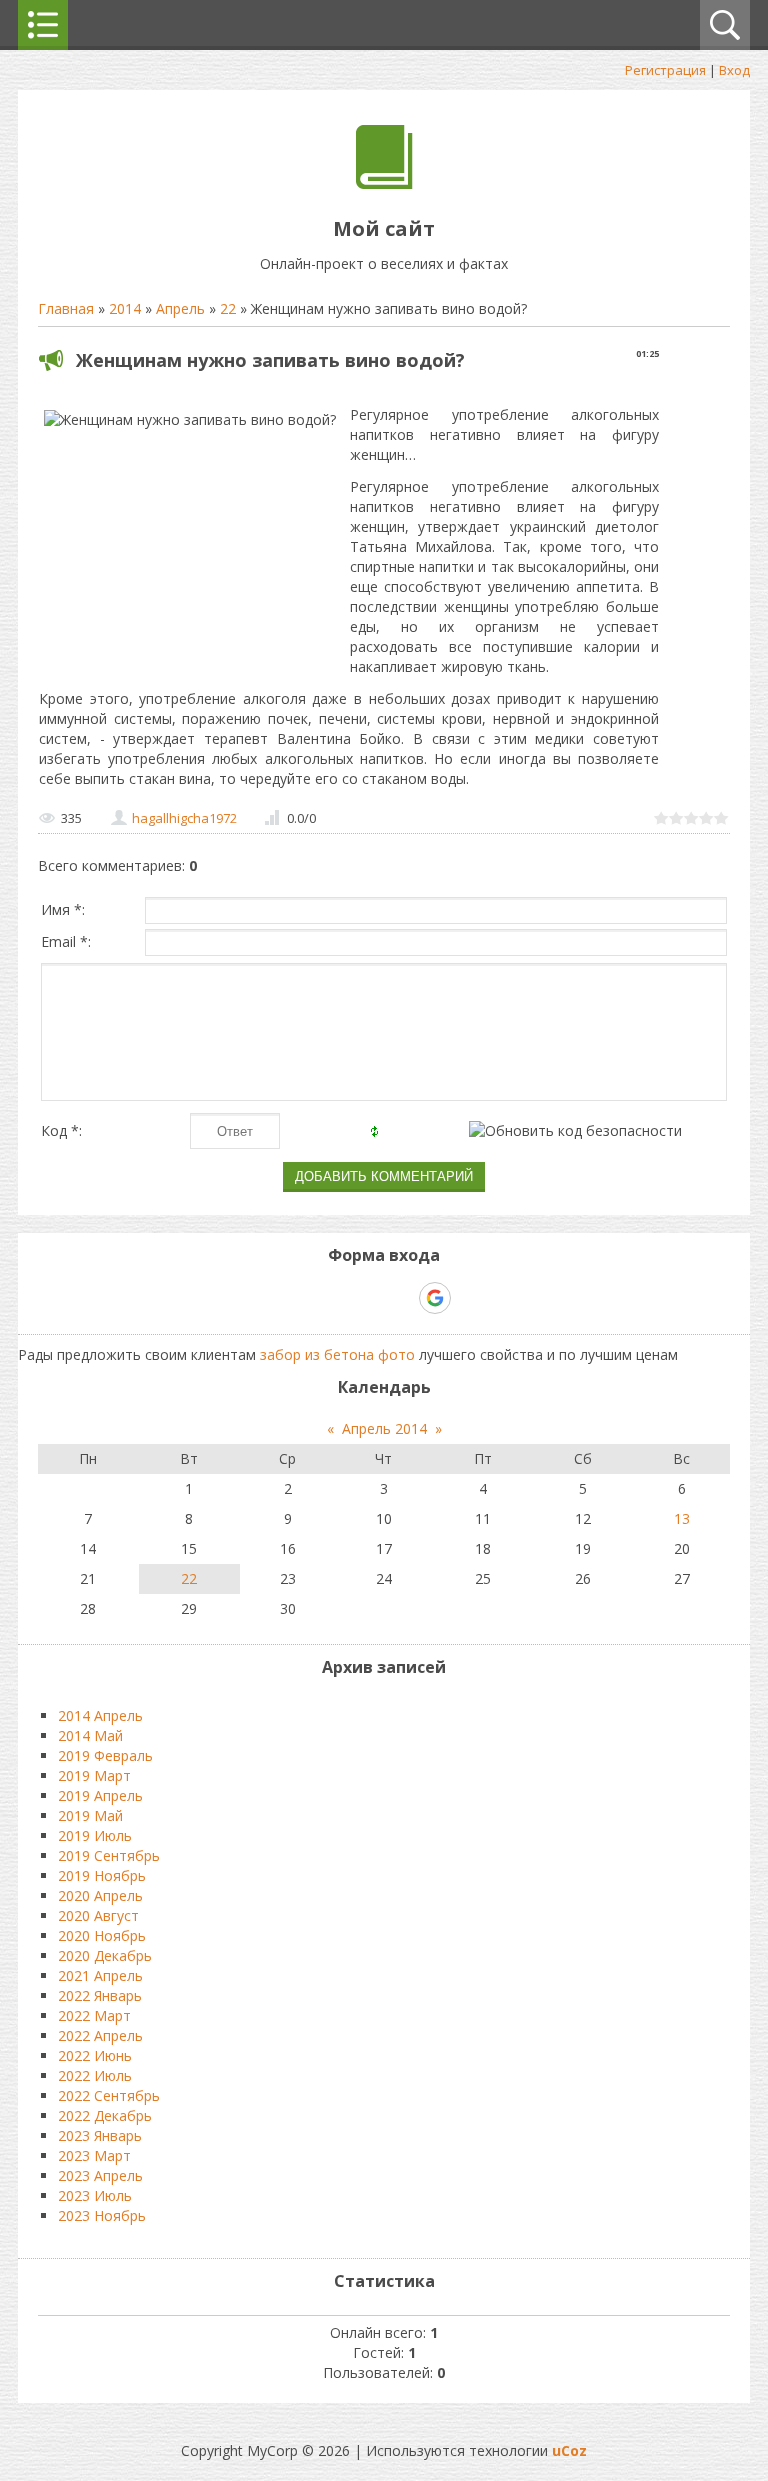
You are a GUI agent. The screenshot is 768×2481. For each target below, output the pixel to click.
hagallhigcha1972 (184, 818)
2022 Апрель (100, 2035)
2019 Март (94, 1775)
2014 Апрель (100, 1715)
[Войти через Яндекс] (400, 1298)
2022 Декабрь (105, 2115)
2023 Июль (95, 2195)
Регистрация (665, 70)
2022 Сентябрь (109, 2095)
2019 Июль (95, 1835)
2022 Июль (95, 2075)
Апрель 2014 (384, 1428)
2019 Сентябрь (109, 1855)
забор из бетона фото (337, 1354)
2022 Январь (100, 1995)
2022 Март (94, 2015)
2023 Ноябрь (102, 2215)
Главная (66, 308)
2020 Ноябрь (102, 1935)
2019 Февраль (105, 1755)
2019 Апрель (100, 1795)
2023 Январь (100, 2135)
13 (682, 1518)
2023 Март (94, 2155)
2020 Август (98, 1915)
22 (228, 308)
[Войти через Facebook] (366, 1298)
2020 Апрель (100, 1895)
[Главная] (384, 183)
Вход (734, 70)
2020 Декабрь (105, 1955)
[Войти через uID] (298, 1298)
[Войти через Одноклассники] (470, 1298)
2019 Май (90, 1815)
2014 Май (90, 1735)
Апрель (180, 308)
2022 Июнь (95, 2055)
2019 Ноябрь (102, 1875)
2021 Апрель (100, 1975)
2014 (125, 308)
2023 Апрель (100, 2175)
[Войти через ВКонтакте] (332, 1298)
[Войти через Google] (435, 1298)
